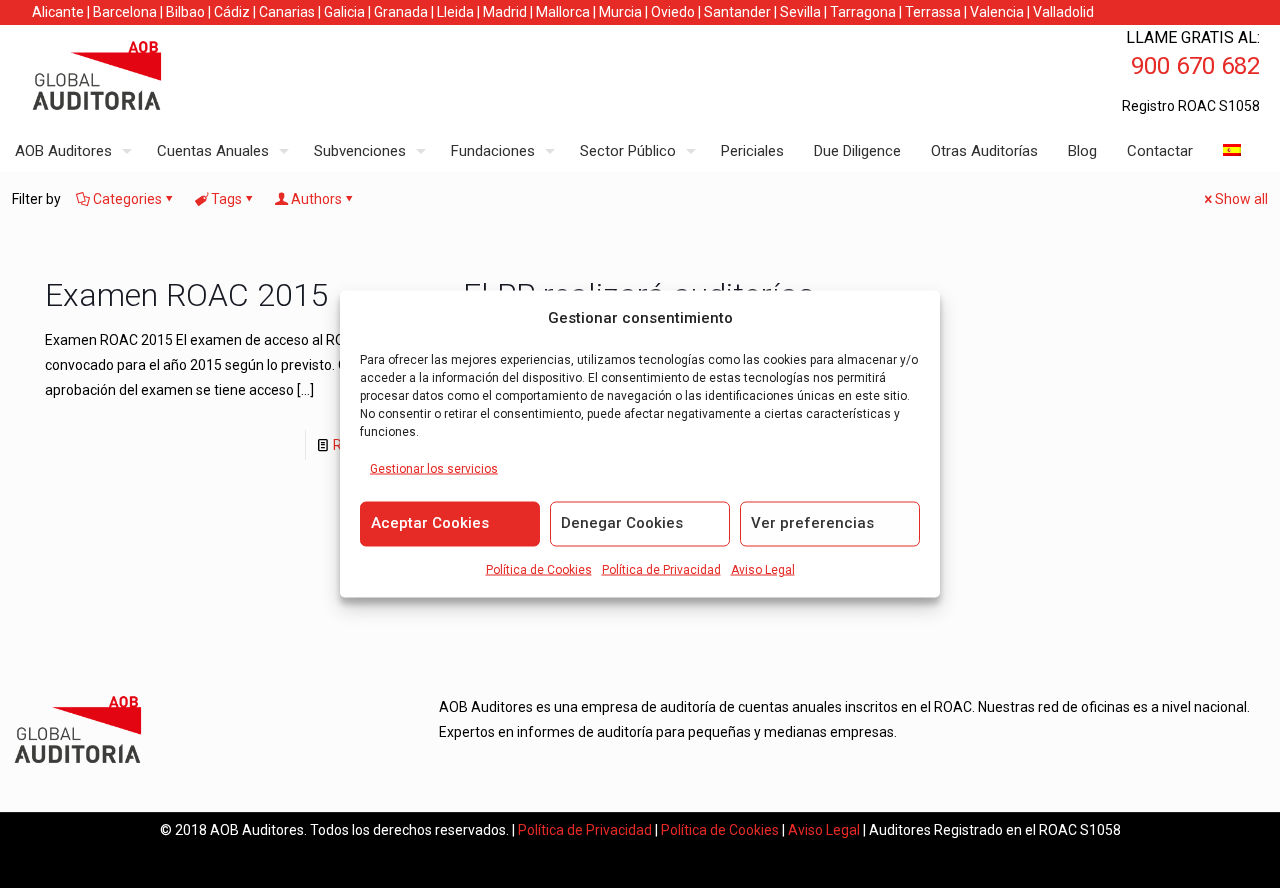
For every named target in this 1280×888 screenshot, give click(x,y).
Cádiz (232, 12)
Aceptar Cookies (430, 523)
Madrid (505, 12)
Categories (127, 199)
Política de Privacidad (661, 570)
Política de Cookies (539, 570)
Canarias (287, 12)
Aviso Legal (763, 570)
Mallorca (563, 12)
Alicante (58, 12)
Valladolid (1063, 12)
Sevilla (800, 12)
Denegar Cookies (622, 523)
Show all (1241, 199)
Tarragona (863, 12)
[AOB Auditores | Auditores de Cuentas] (140, 78)
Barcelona (125, 12)
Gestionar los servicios (434, 469)
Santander (737, 12)
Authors (316, 199)
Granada (401, 12)
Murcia (620, 12)
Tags (226, 199)
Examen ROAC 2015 (187, 295)
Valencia (997, 12)
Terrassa (933, 12)
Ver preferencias (812, 523)
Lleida (455, 12)
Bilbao (185, 12)
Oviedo (673, 12)
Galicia (344, 12)
